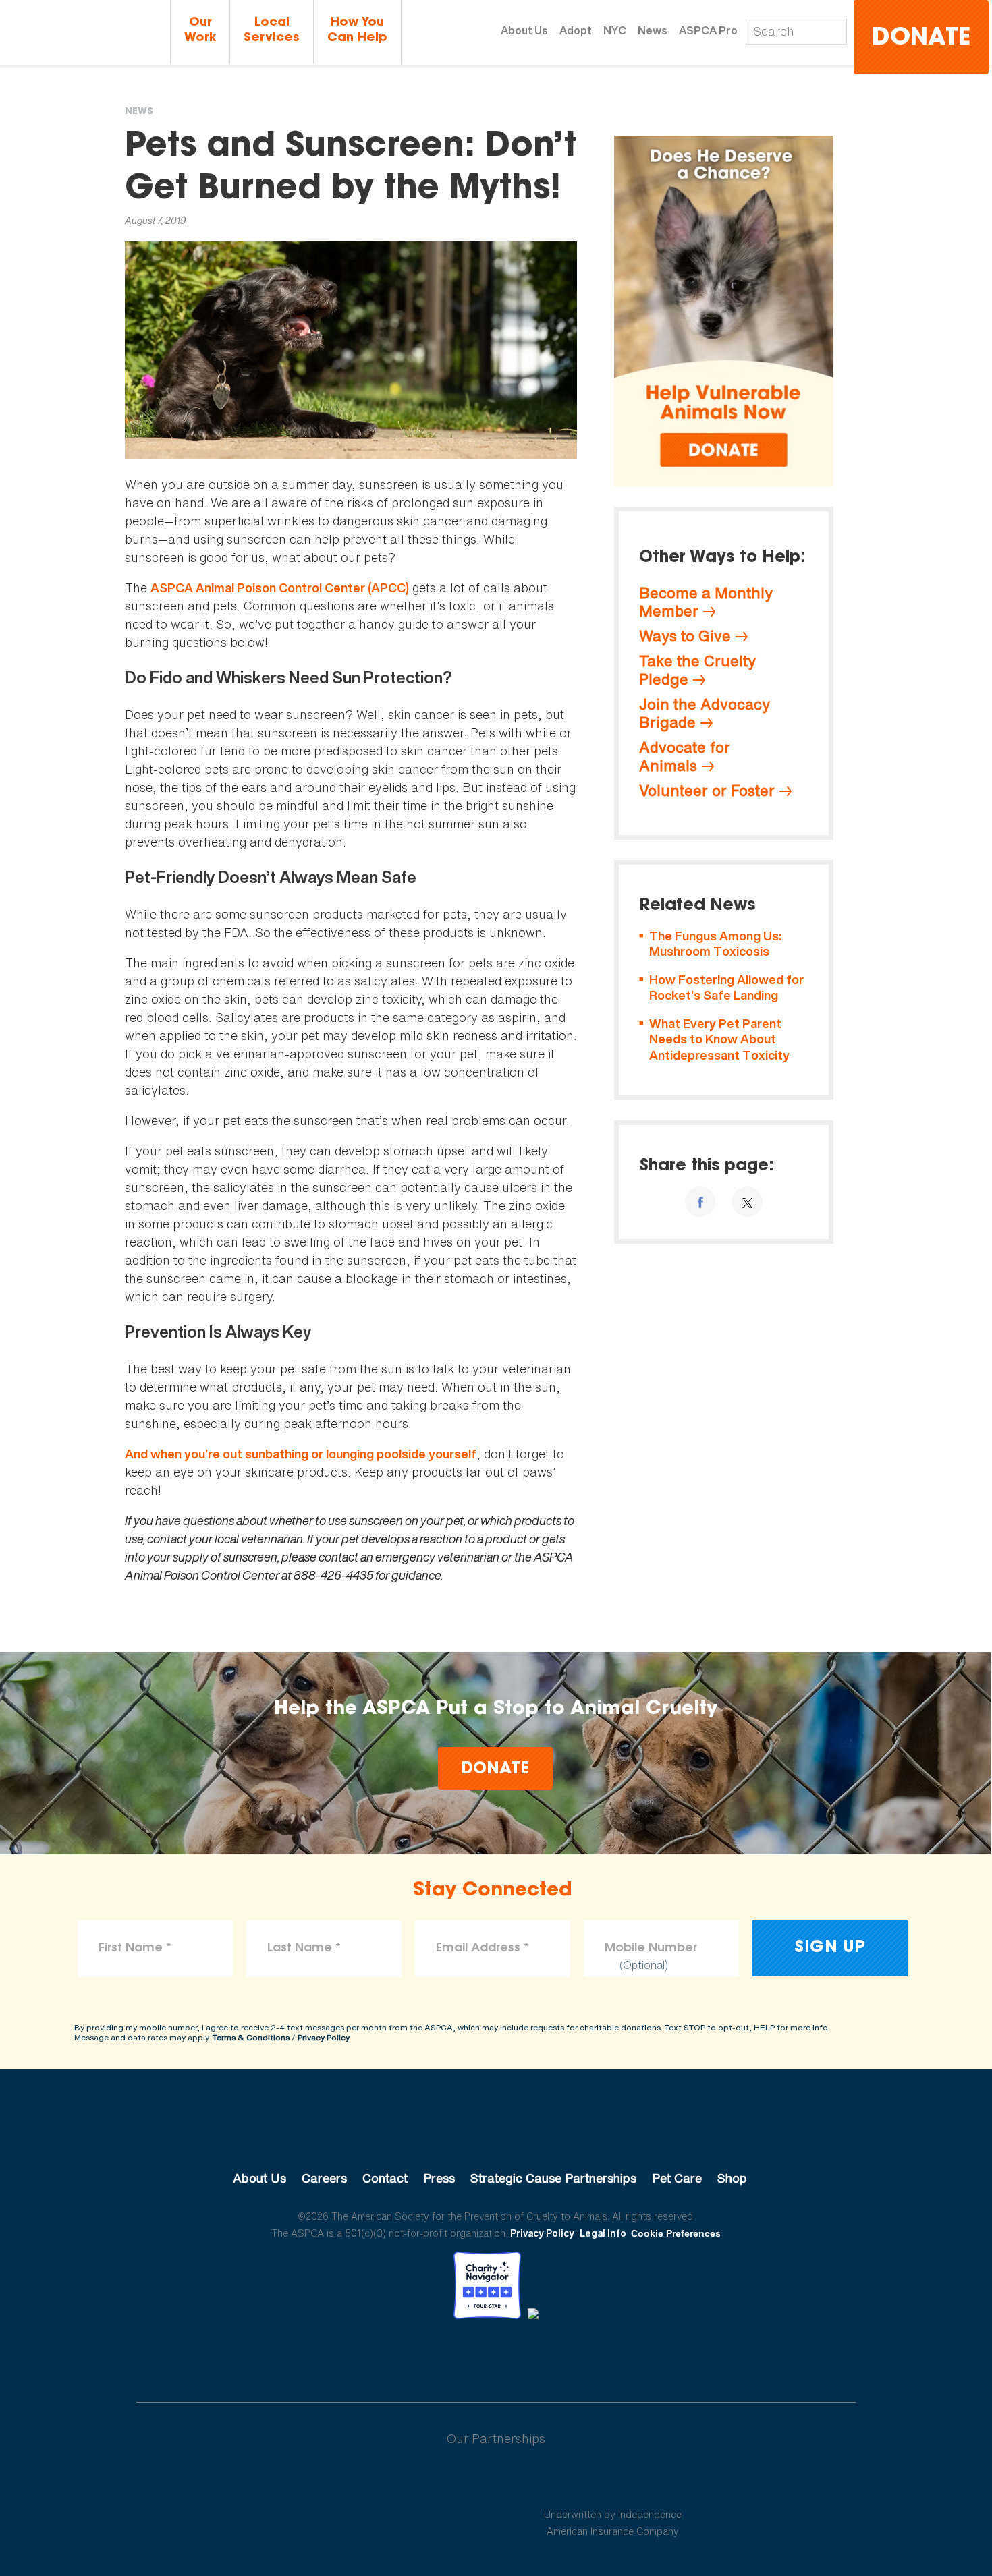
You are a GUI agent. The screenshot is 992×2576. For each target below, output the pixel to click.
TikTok (566, 2356)
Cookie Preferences (676, 2233)
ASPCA (496, 2133)
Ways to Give (685, 636)
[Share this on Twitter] (747, 1202)
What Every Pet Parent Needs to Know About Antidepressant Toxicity (719, 1039)
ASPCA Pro (708, 30)
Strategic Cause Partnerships (553, 2178)
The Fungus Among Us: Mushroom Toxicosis (715, 944)
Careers (324, 2178)
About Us (524, 30)
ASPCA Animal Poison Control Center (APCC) (280, 588)
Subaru (380, 2482)
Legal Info (603, 2233)
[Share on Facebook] (700, 1202)
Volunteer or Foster (707, 791)
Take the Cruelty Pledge (697, 670)
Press (439, 2178)
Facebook (426, 2356)
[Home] (85, 33)
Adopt (576, 30)
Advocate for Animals (685, 756)
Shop (732, 2178)
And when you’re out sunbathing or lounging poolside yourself (301, 1454)
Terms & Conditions (251, 2037)
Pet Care (677, 2178)
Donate (921, 39)
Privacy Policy (324, 2037)
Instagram (531, 2356)
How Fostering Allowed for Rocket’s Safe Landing (726, 988)
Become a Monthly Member (706, 602)
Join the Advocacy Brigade (705, 713)
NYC (615, 30)
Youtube (496, 2356)
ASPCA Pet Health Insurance (613, 2482)
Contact (385, 2178)
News (653, 30)
